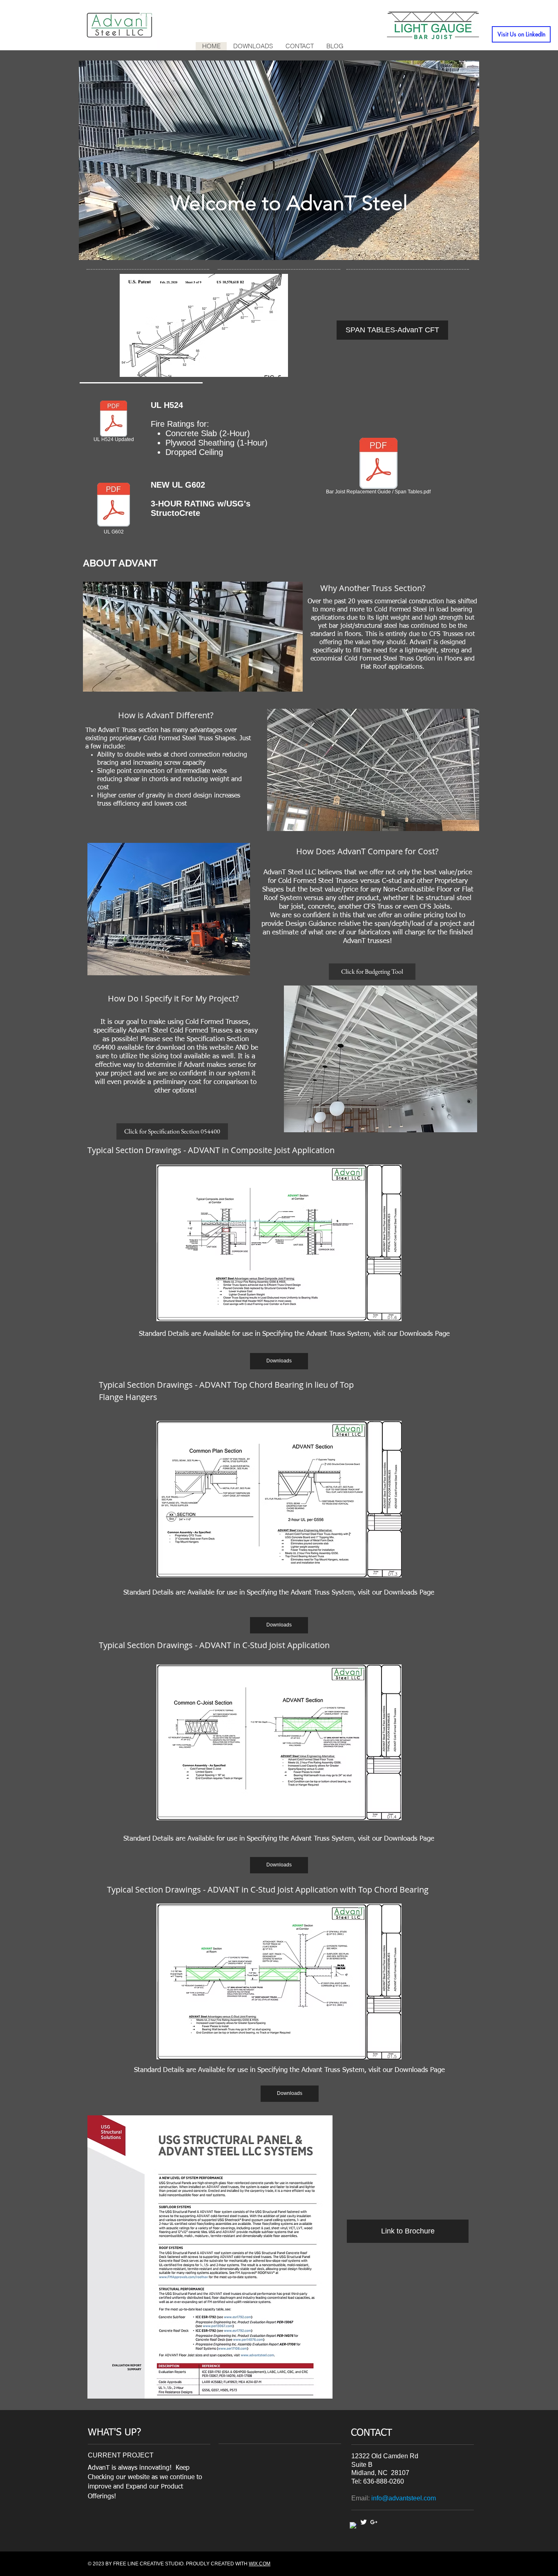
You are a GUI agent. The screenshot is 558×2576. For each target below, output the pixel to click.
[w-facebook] (353, 2526)
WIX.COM (260, 2564)
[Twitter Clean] (364, 2522)
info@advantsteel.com (404, 2498)
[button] (204, 325)
